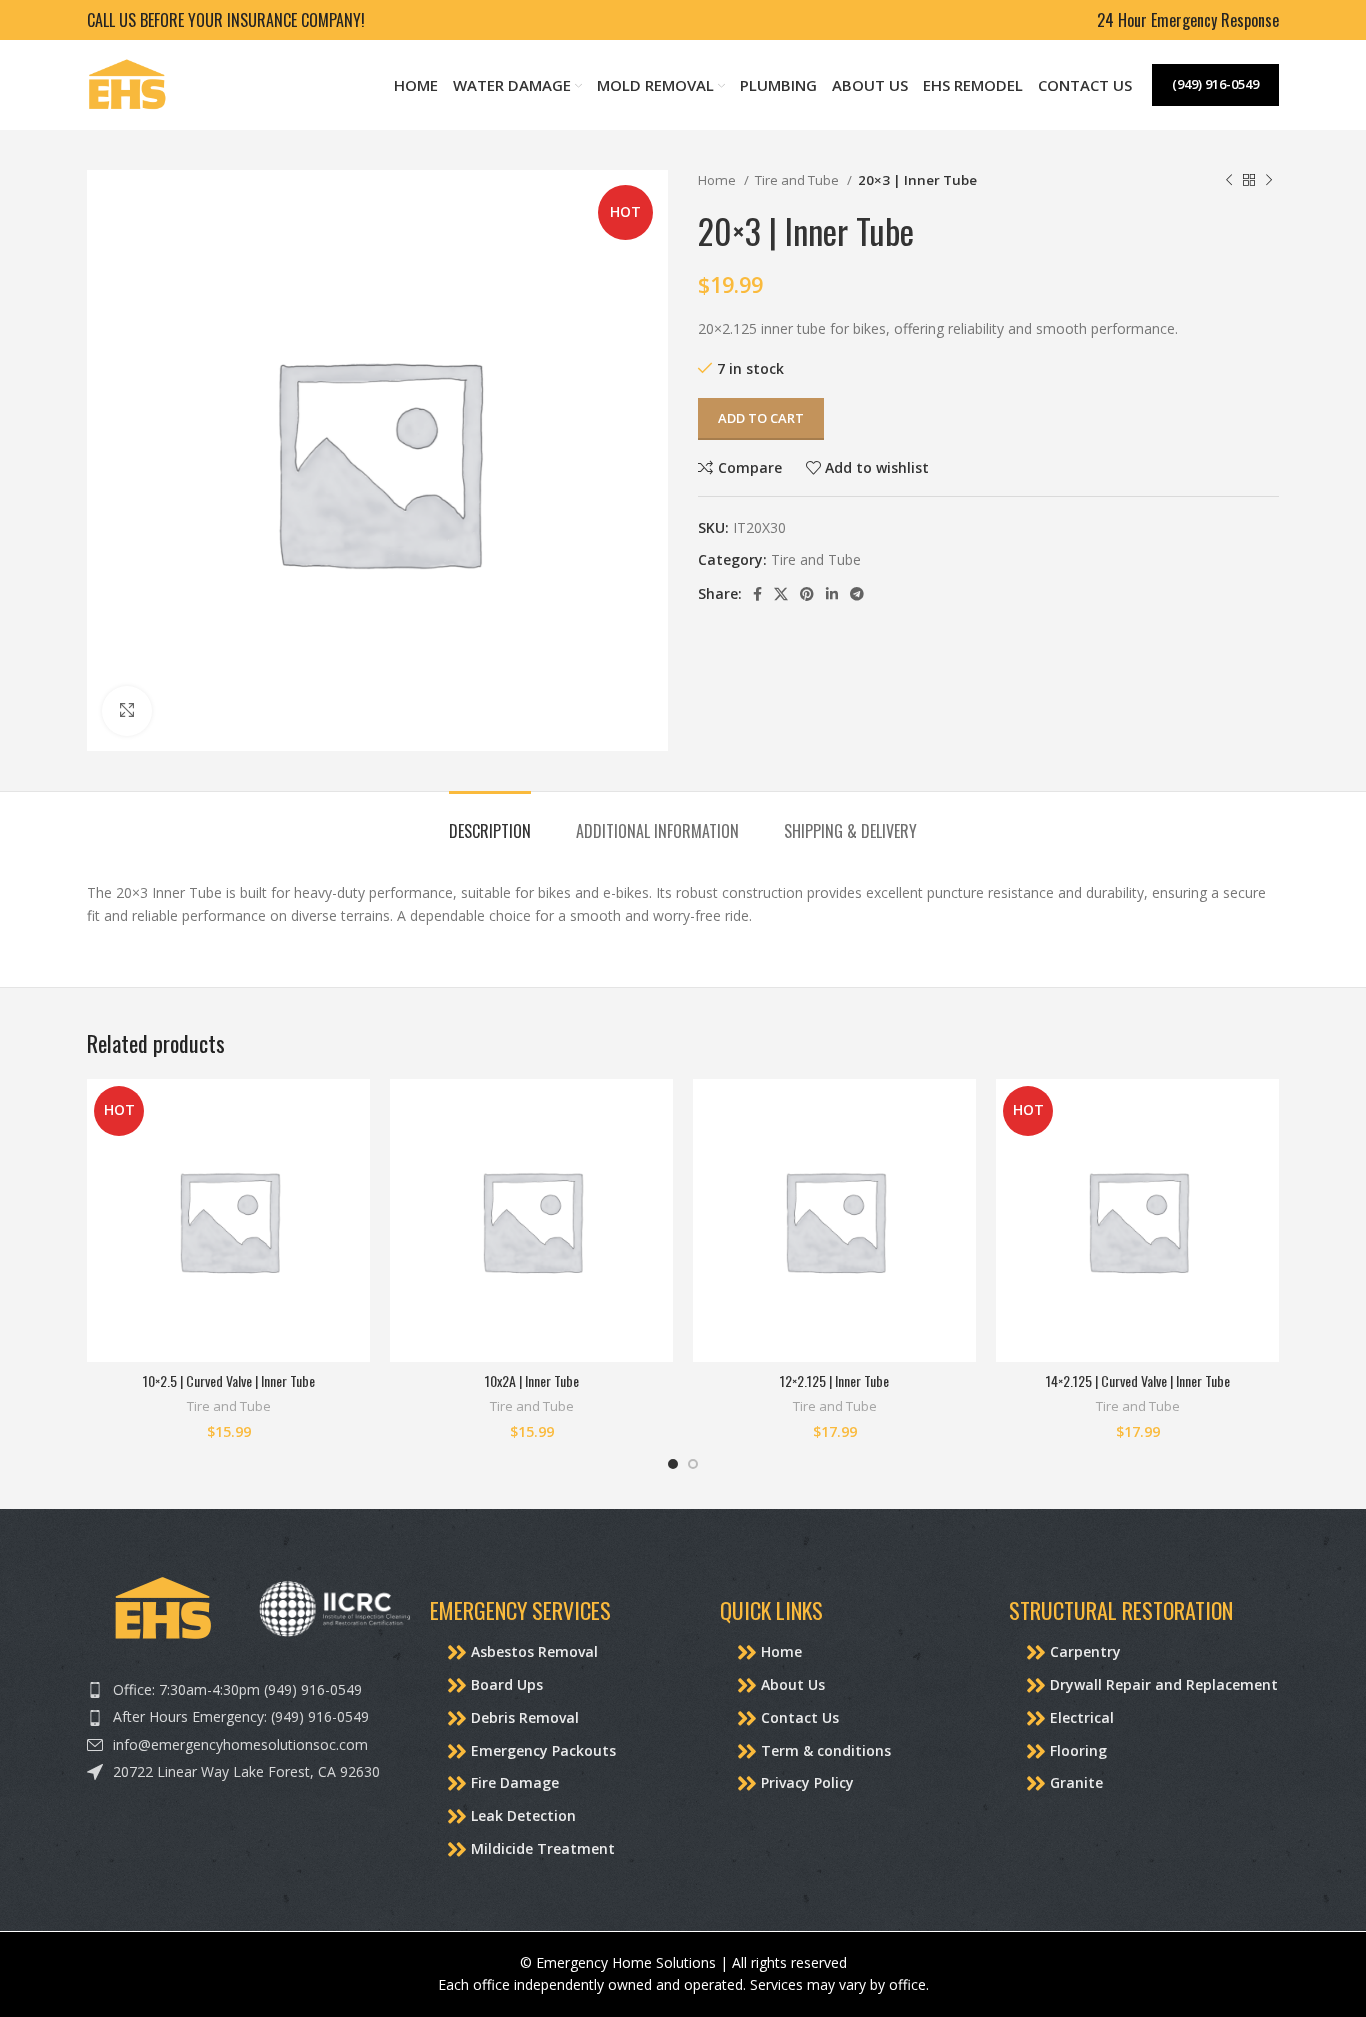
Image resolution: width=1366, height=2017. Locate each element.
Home (718, 180)
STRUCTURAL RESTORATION (1121, 1610)
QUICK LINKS (771, 1610)
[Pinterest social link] (807, 594)
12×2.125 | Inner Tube (834, 1380)
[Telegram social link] (857, 594)
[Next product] (1269, 181)
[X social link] (781, 594)
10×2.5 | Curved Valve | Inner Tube (229, 1380)
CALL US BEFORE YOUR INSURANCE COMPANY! (226, 20)
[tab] (490, 821)
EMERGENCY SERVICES (520, 1610)
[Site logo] (127, 83)
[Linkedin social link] (832, 594)
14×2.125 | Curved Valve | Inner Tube (1138, 1380)
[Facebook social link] (757, 594)
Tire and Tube (798, 180)
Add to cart (761, 418)
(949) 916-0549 (1215, 84)
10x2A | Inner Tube (532, 1380)
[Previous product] (1229, 181)
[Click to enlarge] (127, 711)
